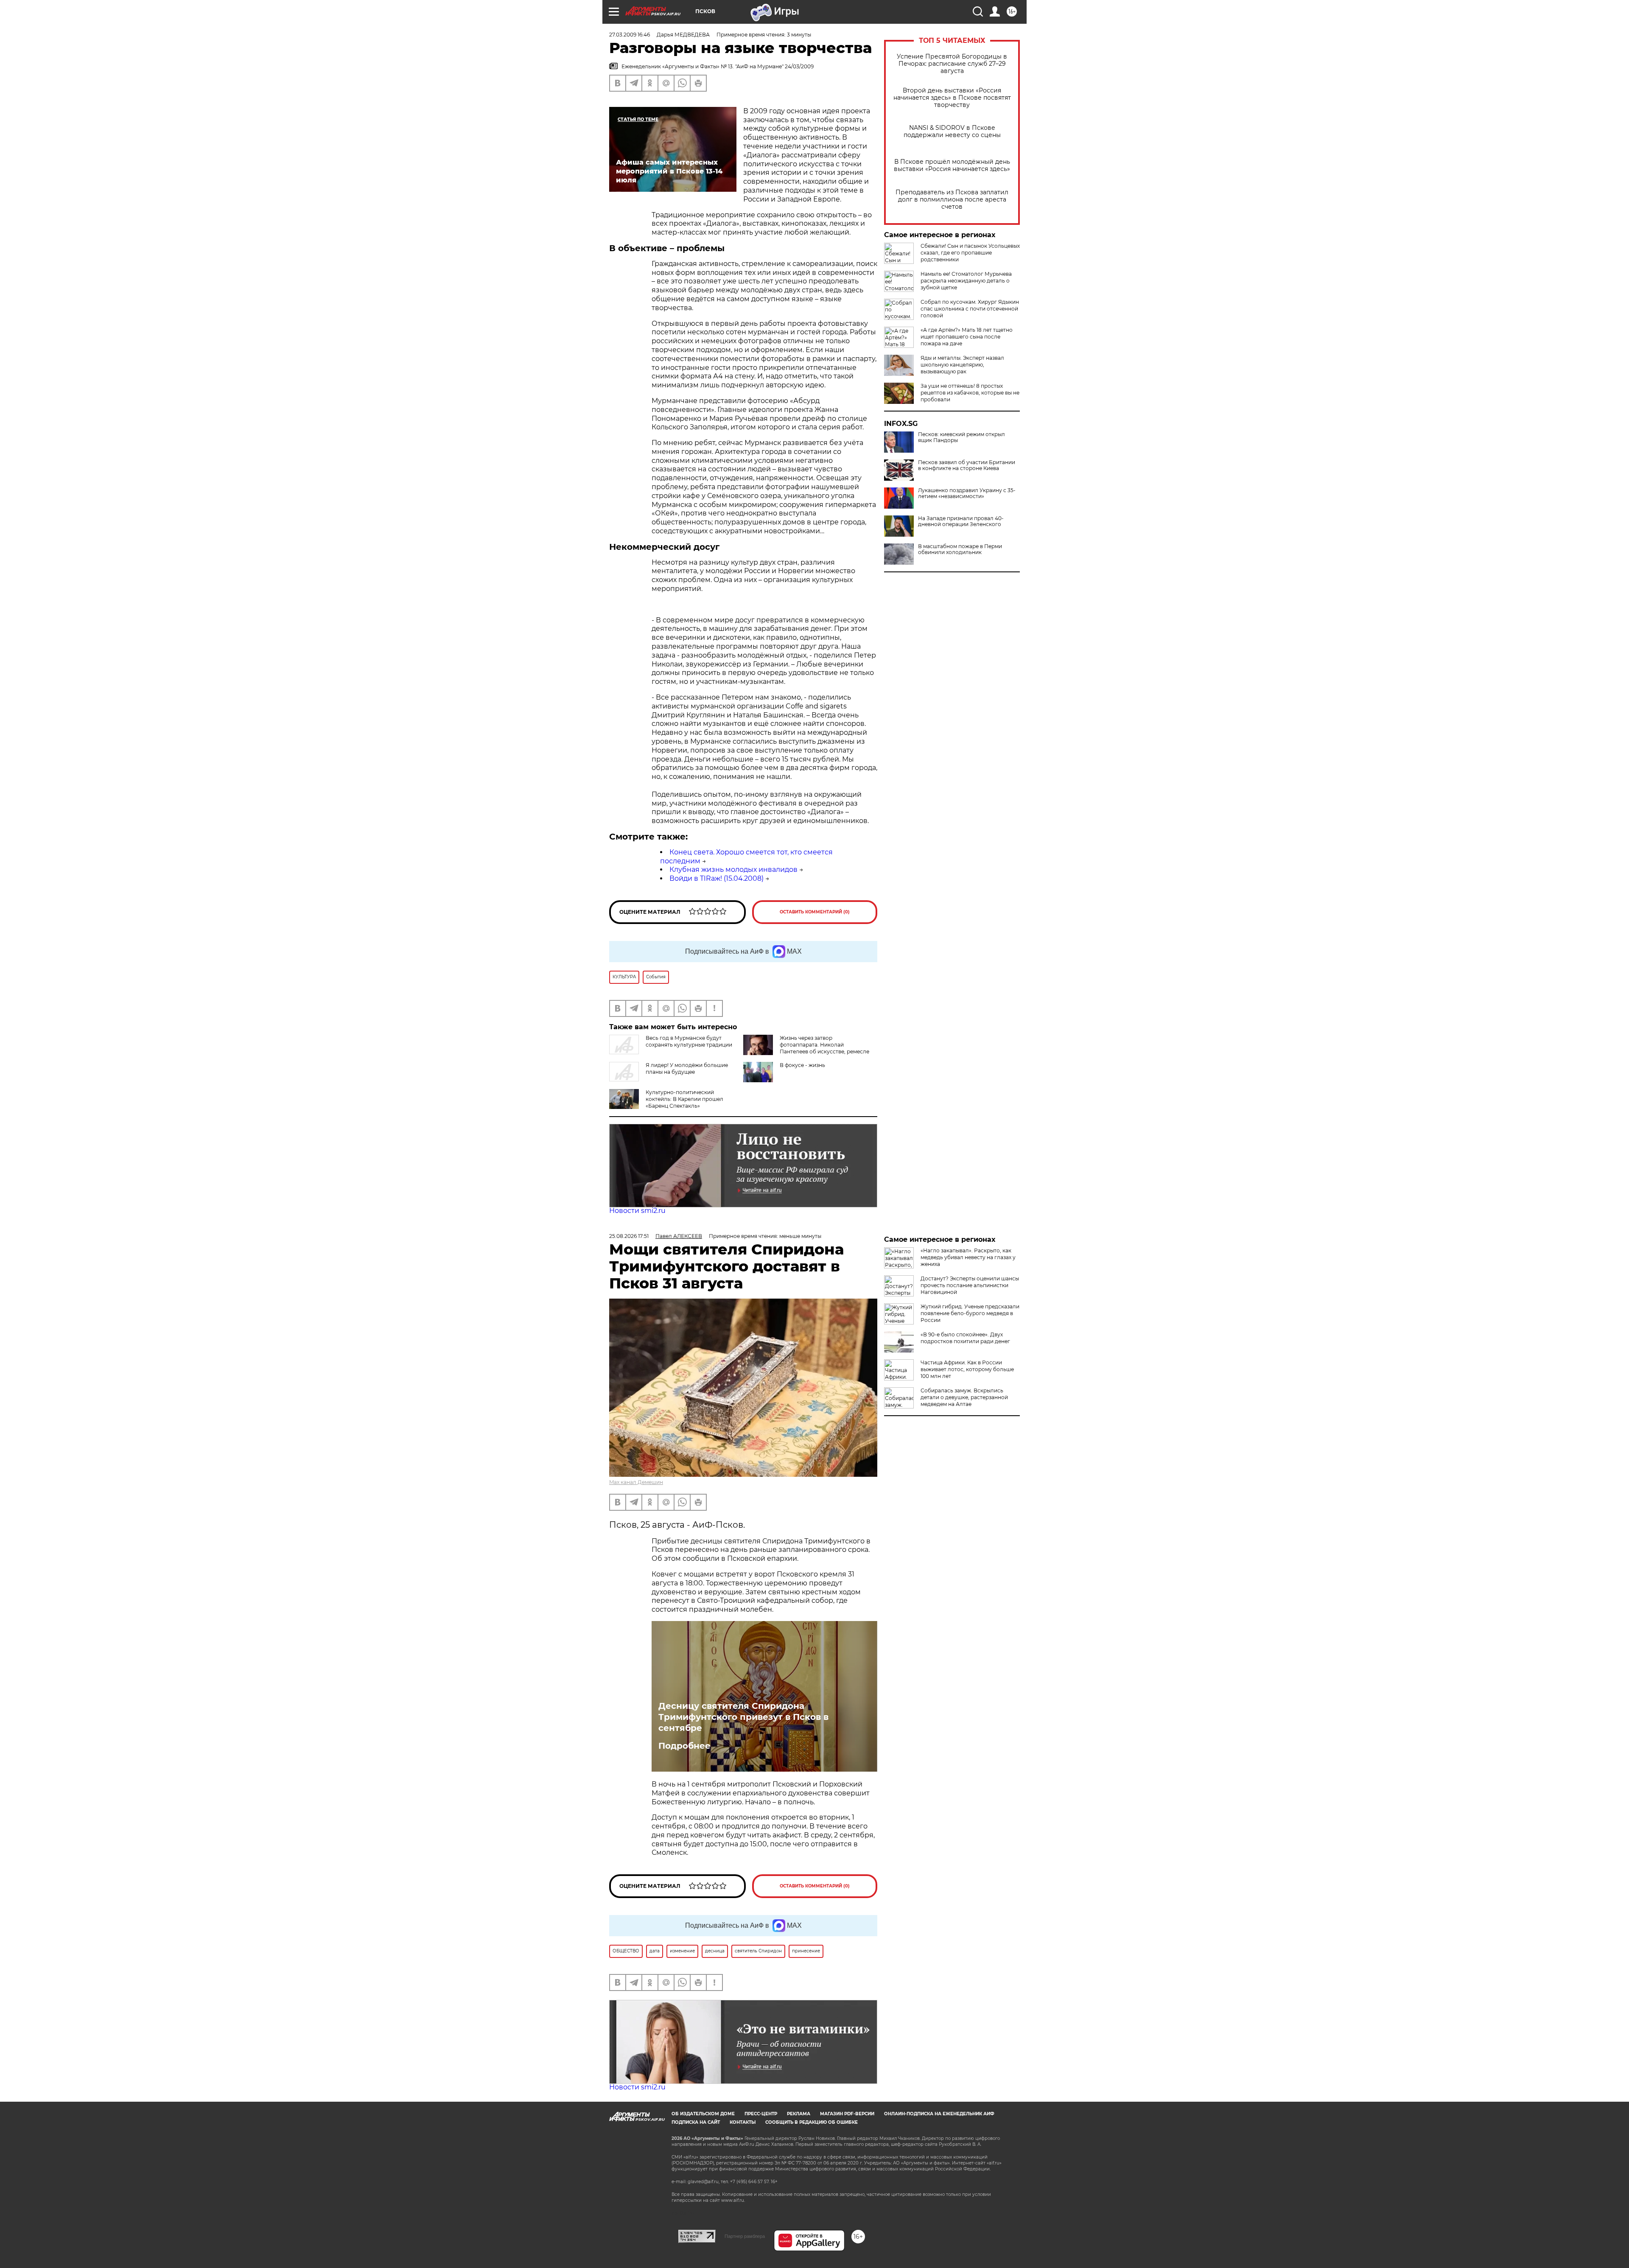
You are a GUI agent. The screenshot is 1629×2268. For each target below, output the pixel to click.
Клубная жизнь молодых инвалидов (733, 869)
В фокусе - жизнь (802, 1065)
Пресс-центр (761, 2114)
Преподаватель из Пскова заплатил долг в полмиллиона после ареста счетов (952, 200)
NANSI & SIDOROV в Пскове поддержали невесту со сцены (952, 132)
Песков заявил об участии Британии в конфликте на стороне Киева (967, 465)
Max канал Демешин (636, 1482)
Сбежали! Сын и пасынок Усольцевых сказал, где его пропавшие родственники (970, 253)
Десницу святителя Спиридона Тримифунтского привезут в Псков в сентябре (743, 1717)
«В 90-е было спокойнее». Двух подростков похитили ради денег (965, 1338)
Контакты (743, 2122)
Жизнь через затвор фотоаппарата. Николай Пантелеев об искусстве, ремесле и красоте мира (824, 1048)
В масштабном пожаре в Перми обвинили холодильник (960, 549)
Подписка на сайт (696, 2122)
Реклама (799, 2114)
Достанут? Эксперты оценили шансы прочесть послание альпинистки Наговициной (970, 1285)
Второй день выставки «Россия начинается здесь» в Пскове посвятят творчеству (952, 98)
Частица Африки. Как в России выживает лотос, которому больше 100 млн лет (967, 1369)
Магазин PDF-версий (847, 2114)
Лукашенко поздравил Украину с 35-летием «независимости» (967, 493)
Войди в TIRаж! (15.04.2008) (717, 878)
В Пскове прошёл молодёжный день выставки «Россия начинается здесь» (952, 165)
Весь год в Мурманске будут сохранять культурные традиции (689, 1041)
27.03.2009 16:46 (630, 35)
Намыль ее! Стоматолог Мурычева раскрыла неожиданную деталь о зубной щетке (966, 281)
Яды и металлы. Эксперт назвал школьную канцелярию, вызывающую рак (962, 365)
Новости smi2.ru (637, 1211)
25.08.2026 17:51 (629, 1236)
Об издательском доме (703, 2114)
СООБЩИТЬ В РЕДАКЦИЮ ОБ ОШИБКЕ (812, 2122)
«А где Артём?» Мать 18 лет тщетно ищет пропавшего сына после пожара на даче (967, 337)
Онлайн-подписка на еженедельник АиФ (939, 2114)
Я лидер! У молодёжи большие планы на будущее (687, 1068)
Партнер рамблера (745, 2236)
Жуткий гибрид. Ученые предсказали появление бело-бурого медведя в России (970, 1313)
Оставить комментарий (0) (815, 912)
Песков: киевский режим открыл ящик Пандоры (961, 437)
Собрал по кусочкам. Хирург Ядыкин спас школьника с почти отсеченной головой (970, 309)
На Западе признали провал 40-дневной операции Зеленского (961, 521)
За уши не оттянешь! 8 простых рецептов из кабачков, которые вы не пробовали (970, 393)
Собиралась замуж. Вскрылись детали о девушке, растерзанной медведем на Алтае (964, 1397)
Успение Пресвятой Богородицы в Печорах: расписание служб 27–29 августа (952, 64)
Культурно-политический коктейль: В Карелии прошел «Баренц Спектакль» (684, 1099)
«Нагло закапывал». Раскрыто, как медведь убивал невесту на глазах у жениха (968, 1257)
